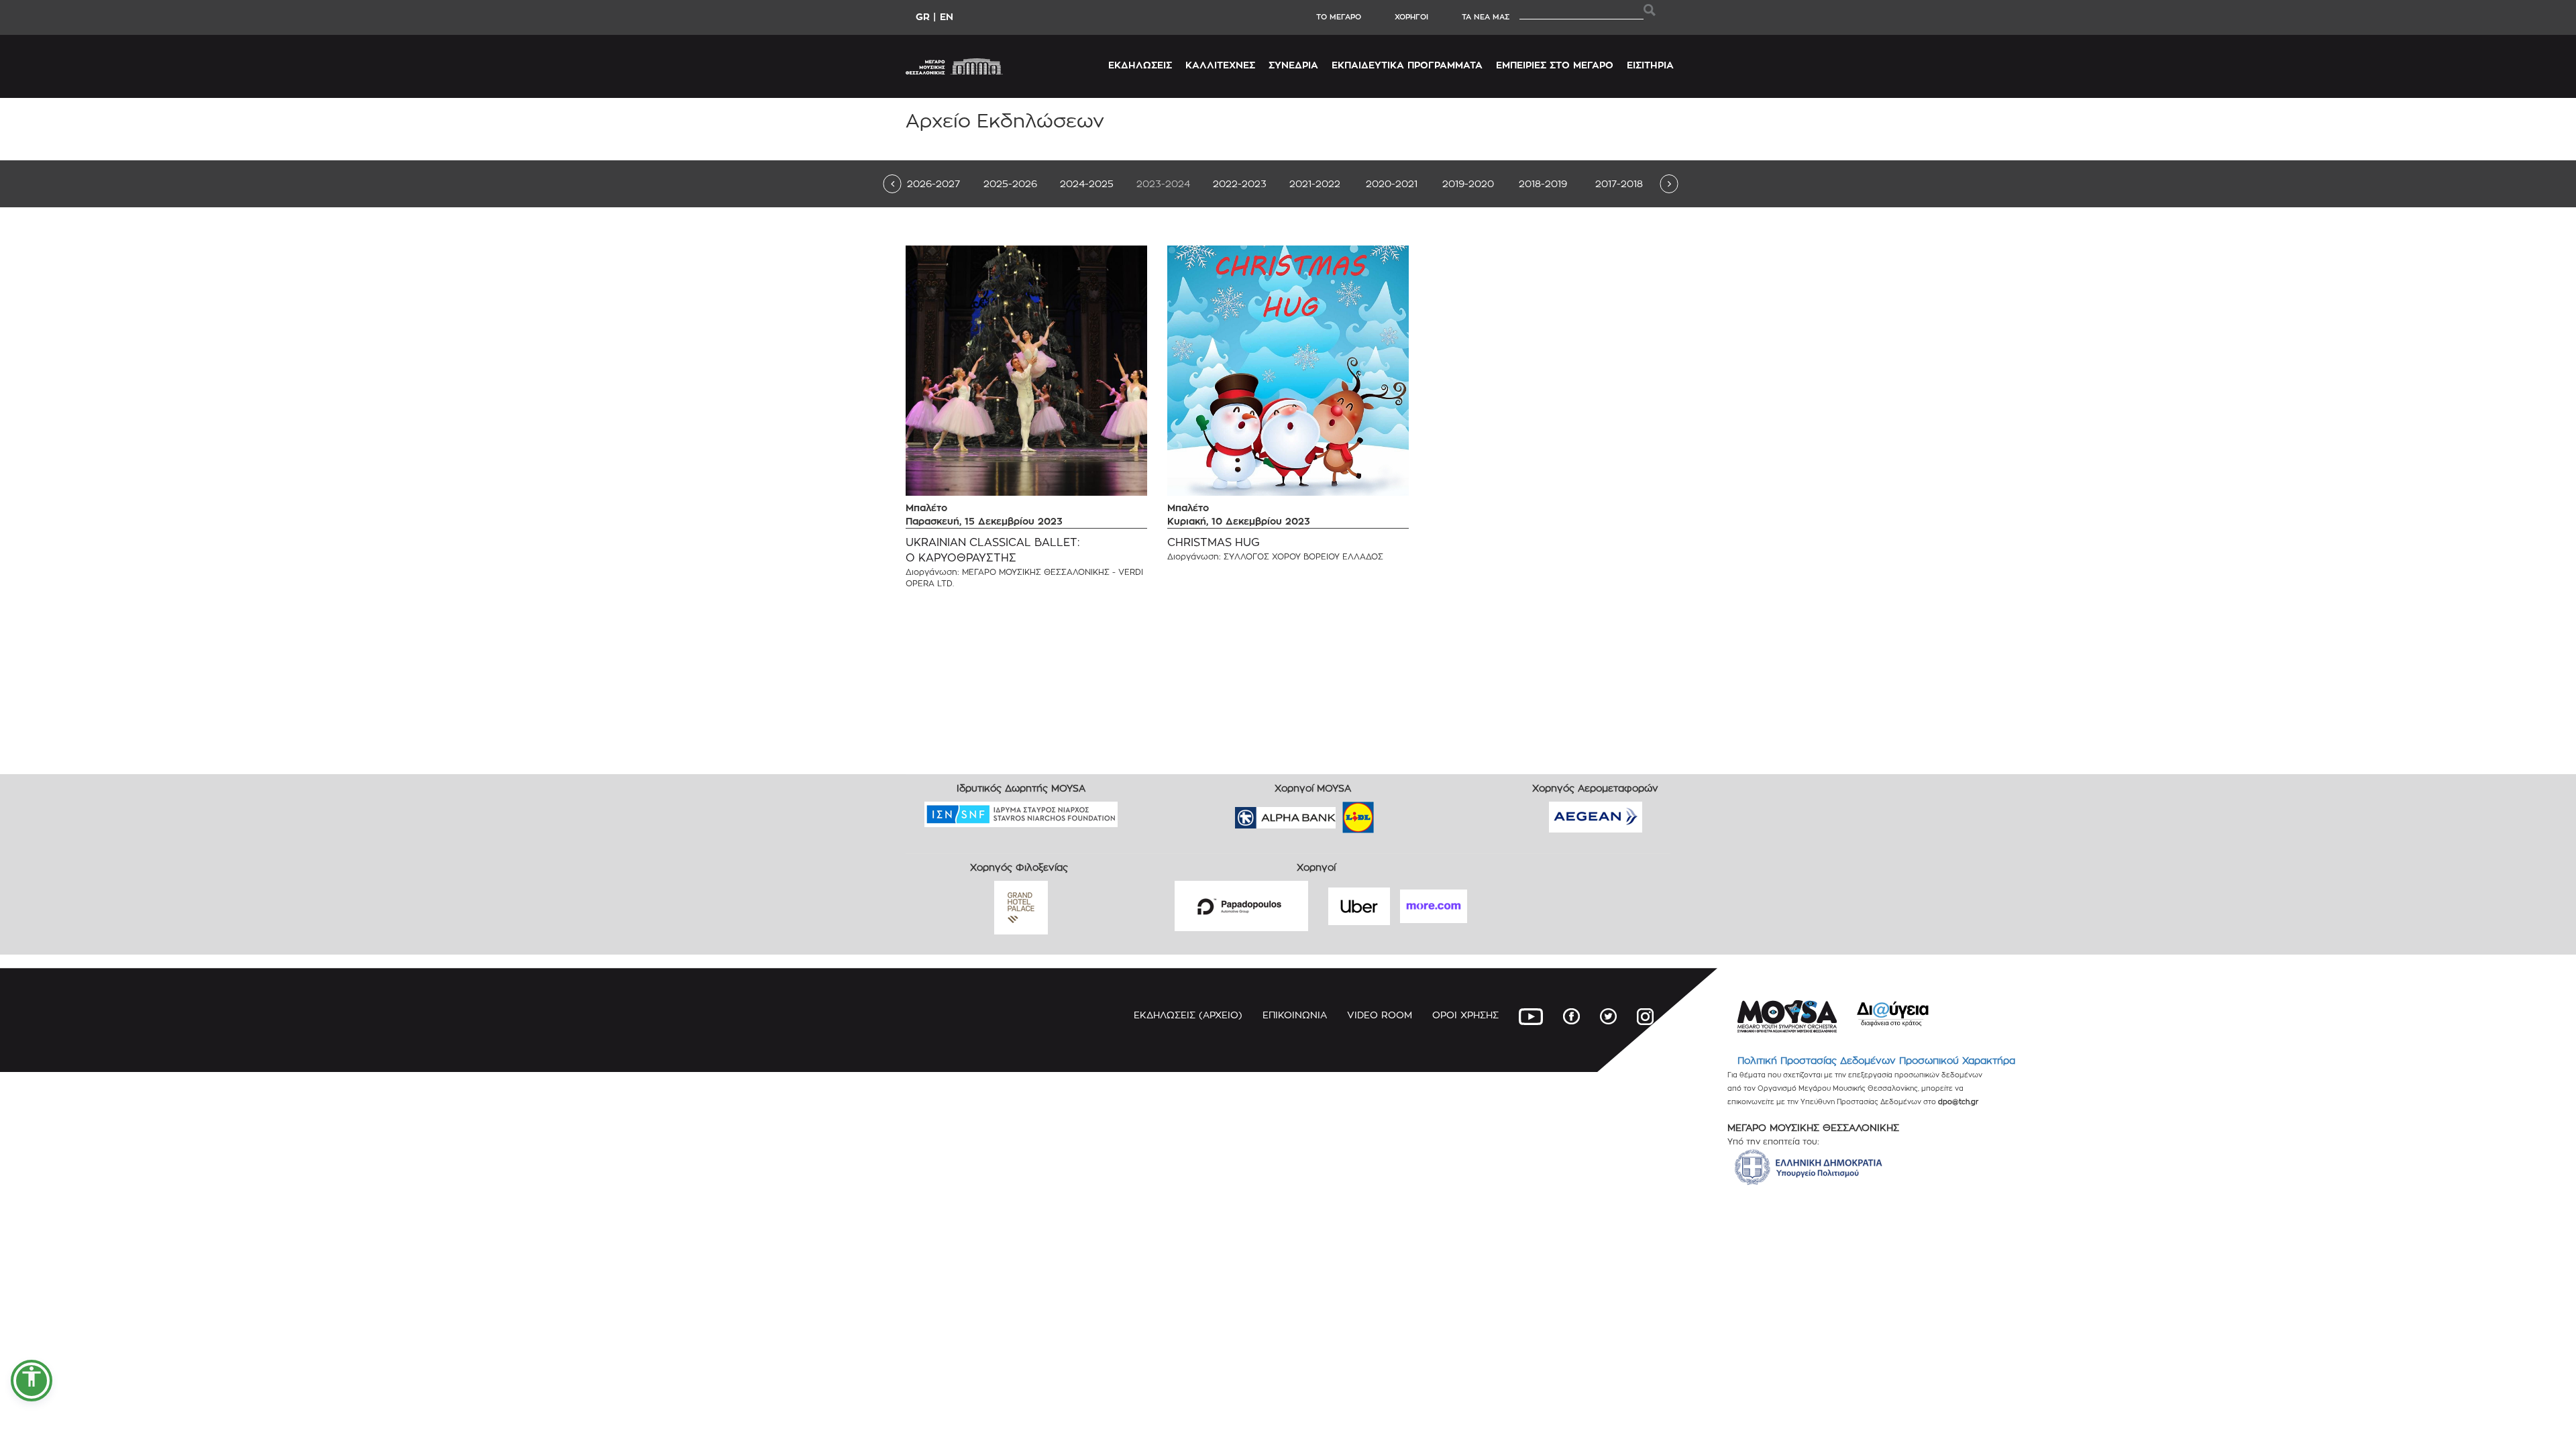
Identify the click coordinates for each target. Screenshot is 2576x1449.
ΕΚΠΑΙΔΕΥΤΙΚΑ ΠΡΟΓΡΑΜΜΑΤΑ (1407, 65)
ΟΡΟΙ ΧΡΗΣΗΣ (1465, 1015)
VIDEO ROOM (1380, 1015)
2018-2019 (1543, 183)
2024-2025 (1087, 183)
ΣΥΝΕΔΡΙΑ (1293, 65)
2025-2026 (1010, 183)
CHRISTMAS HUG (1214, 542)
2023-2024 (1163, 183)
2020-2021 (1392, 183)
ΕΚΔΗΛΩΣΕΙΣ (1140, 65)
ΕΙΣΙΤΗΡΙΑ (1650, 65)
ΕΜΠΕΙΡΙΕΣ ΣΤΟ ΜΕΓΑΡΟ (1555, 65)
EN (947, 16)
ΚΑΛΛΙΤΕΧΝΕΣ (1220, 65)
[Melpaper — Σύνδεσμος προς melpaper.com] (1397, 813)
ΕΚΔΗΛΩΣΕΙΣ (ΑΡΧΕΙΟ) (1188, 1015)
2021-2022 (1315, 183)
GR (923, 16)
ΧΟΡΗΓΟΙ (1411, 17)
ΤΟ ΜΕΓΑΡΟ (1339, 17)
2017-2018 (1619, 183)
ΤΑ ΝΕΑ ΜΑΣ (1486, 17)
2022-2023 (1240, 183)
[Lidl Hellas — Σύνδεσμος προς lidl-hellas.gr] (1339, 813)
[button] (32, 1381)
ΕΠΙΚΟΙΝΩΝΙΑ (1295, 1015)
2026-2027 (933, 183)
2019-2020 (1468, 183)
